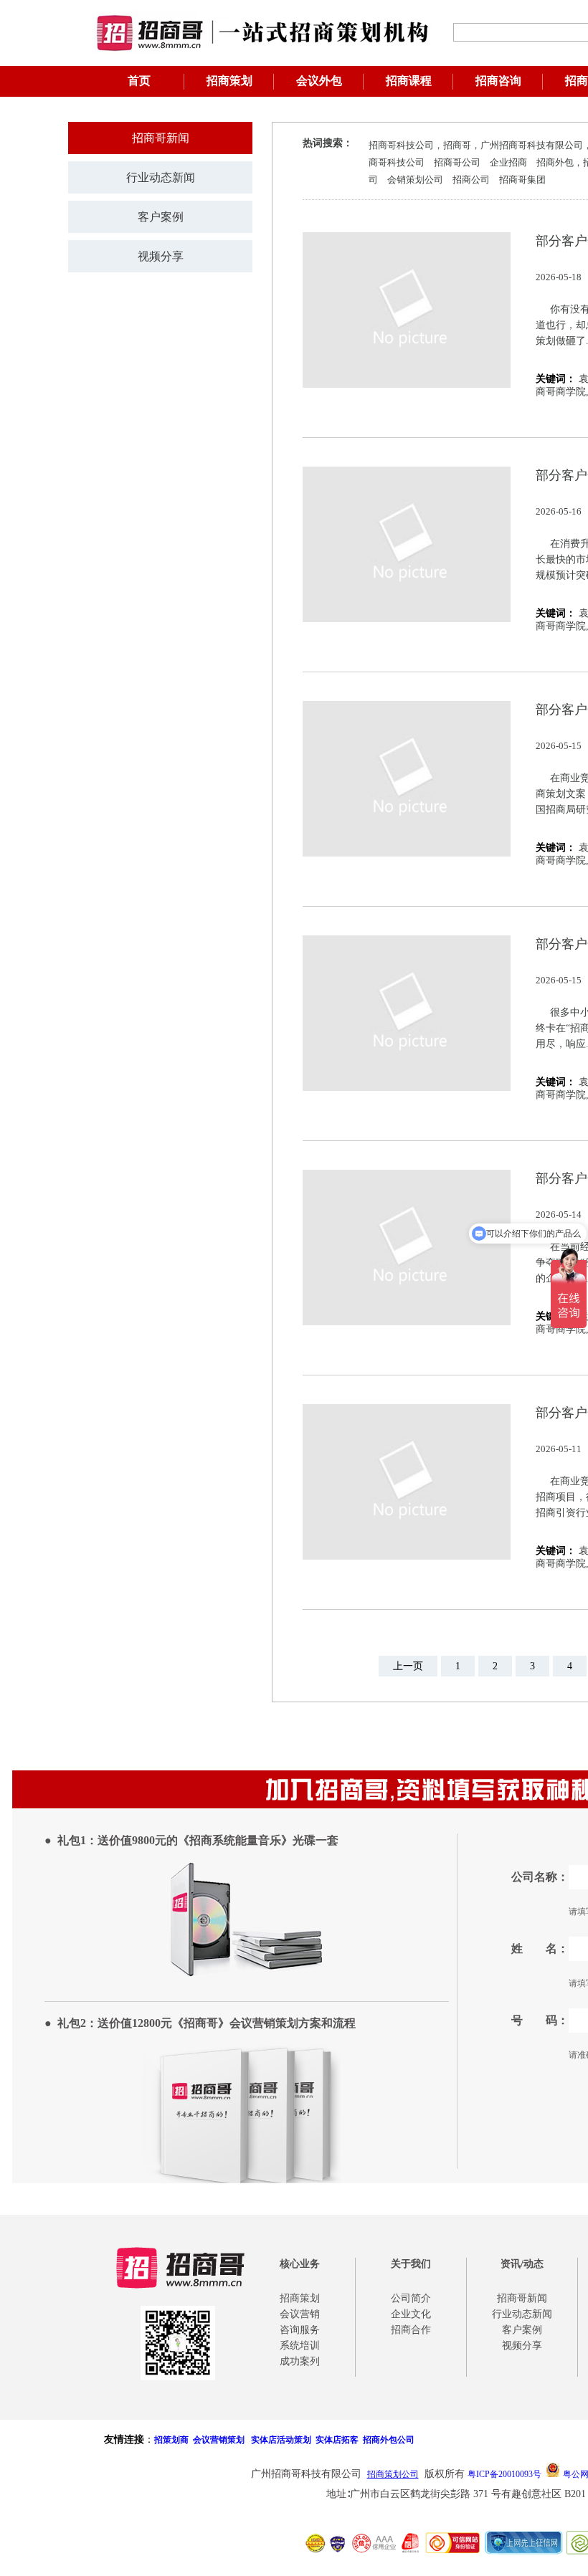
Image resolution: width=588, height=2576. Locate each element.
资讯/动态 (522, 2264)
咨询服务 (300, 2330)
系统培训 (300, 2346)
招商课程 (409, 81)
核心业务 (300, 2264)
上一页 (408, 1666)
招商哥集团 (522, 180)
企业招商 (508, 162)
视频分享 (161, 256)
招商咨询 (498, 81)
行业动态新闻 (161, 177)
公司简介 (411, 2298)
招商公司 (471, 180)
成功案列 (300, 2361)
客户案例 (161, 217)
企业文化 (411, 2314)
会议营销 (300, 2314)
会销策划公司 (415, 180)
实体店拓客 (337, 2440)
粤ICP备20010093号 (504, 2474)
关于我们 (411, 2264)
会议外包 (319, 81)
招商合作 (411, 2330)
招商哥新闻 (161, 138)
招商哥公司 (457, 162)
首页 (139, 81)
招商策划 (229, 81)
